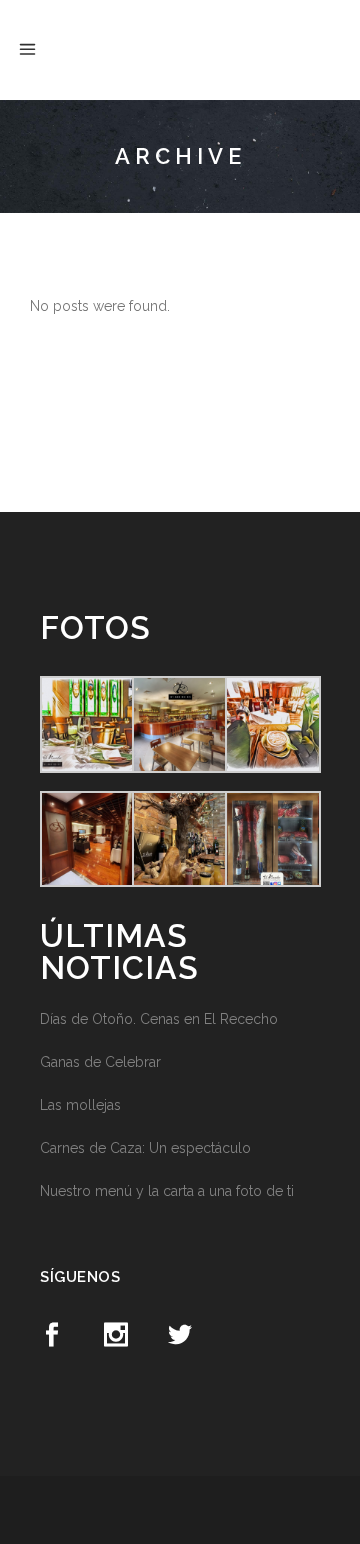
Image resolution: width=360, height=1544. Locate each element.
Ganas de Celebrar (100, 1062)
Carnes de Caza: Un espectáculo (145, 1148)
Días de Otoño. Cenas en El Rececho (159, 1019)
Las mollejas (80, 1105)
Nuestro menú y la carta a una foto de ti (167, 1191)
